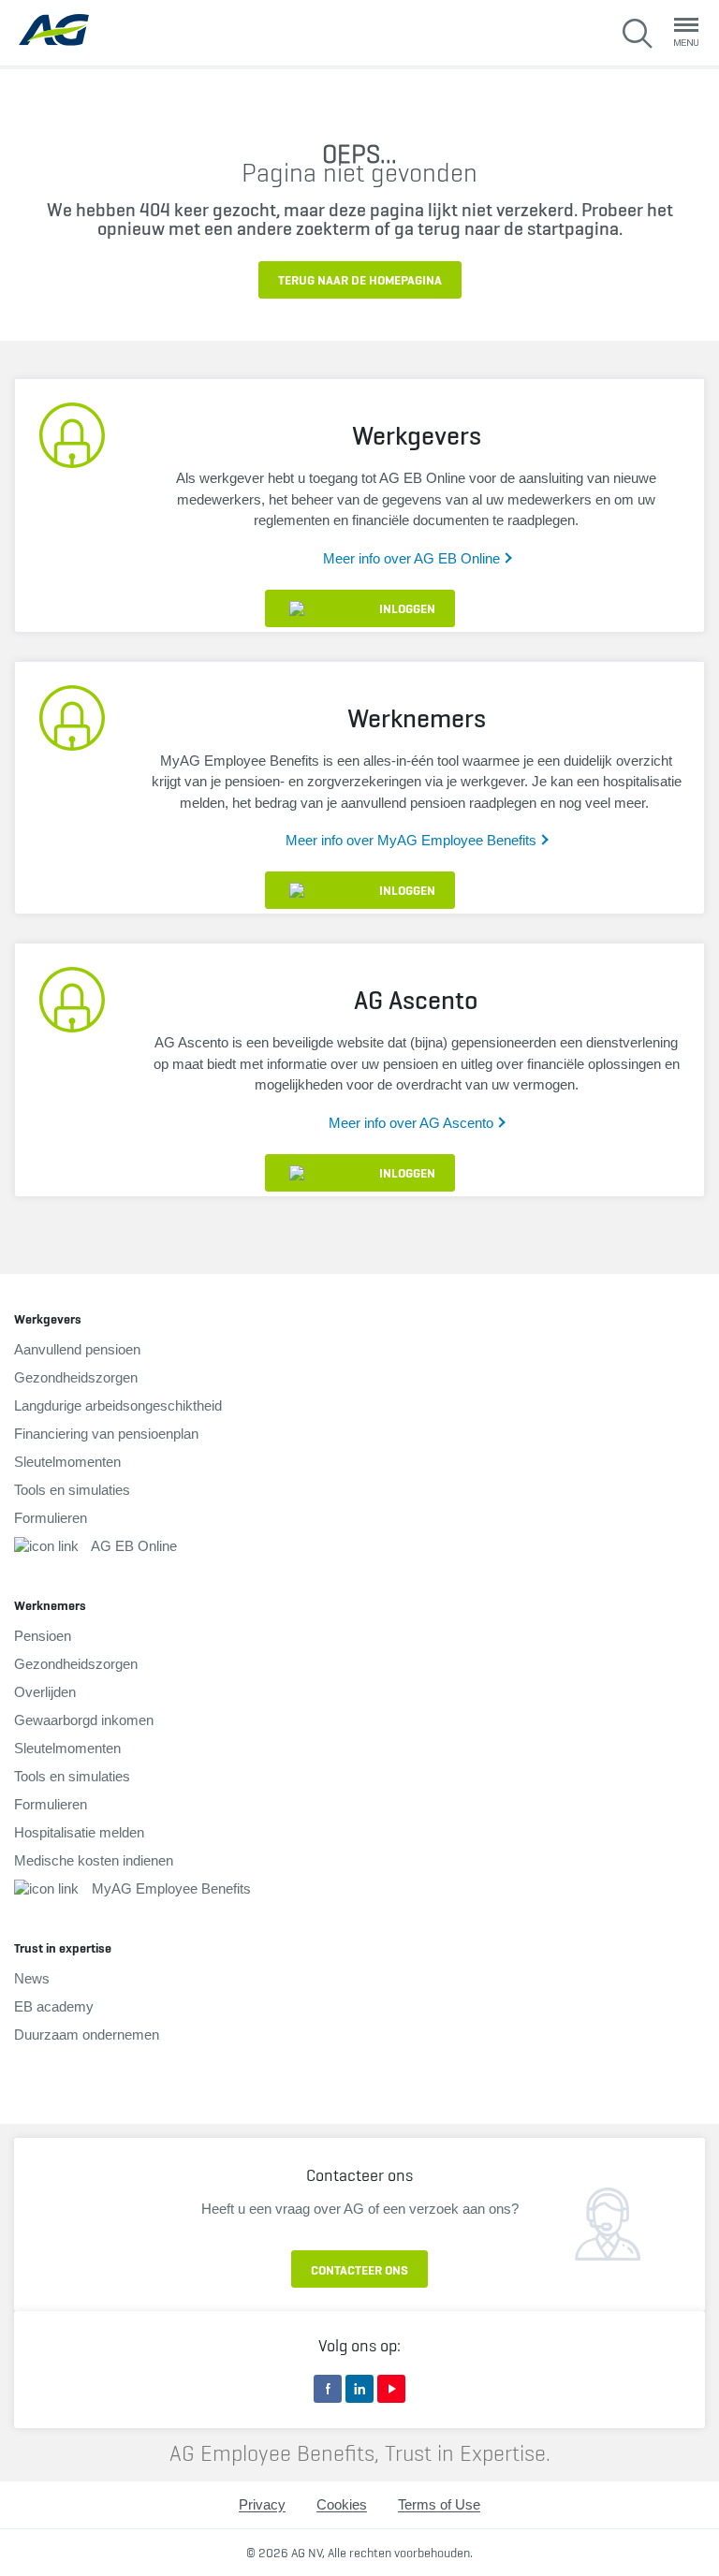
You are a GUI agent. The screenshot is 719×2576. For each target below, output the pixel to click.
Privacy (262, 2504)
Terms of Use (439, 2504)
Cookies (342, 2504)
